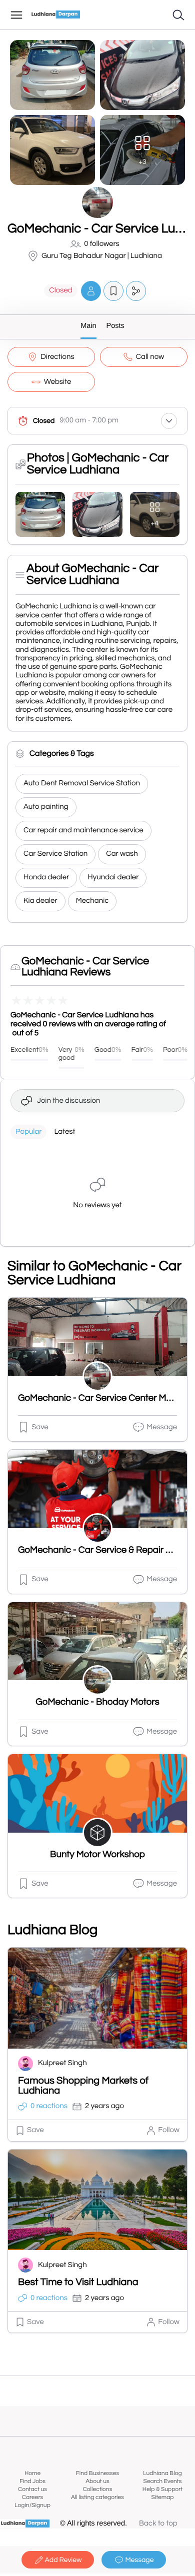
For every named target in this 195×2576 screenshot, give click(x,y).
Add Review (63, 2560)
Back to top (158, 2524)
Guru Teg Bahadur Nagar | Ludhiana (102, 256)
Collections (98, 2489)
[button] (91, 291)
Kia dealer (40, 901)
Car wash (122, 854)
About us (97, 2481)
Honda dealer (46, 878)
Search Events (163, 2481)
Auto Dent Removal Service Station (82, 784)
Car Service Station (55, 854)
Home (32, 2473)
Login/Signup (32, 2505)
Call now (150, 357)
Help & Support (162, 2489)
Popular (28, 1132)
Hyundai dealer (113, 878)
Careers (33, 2497)
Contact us (32, 2489)
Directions (57, 357)
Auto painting (46, 807)
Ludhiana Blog (162, 2473)
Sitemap (162, 2497)
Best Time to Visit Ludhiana (78, 2283)
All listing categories (97, 2497)
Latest (64, 1132)
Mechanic (92, 901)
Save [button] (40, 1427)
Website (58, 382)
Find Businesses (97, 2473)
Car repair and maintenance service (83, 831)
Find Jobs (32, 2481)
